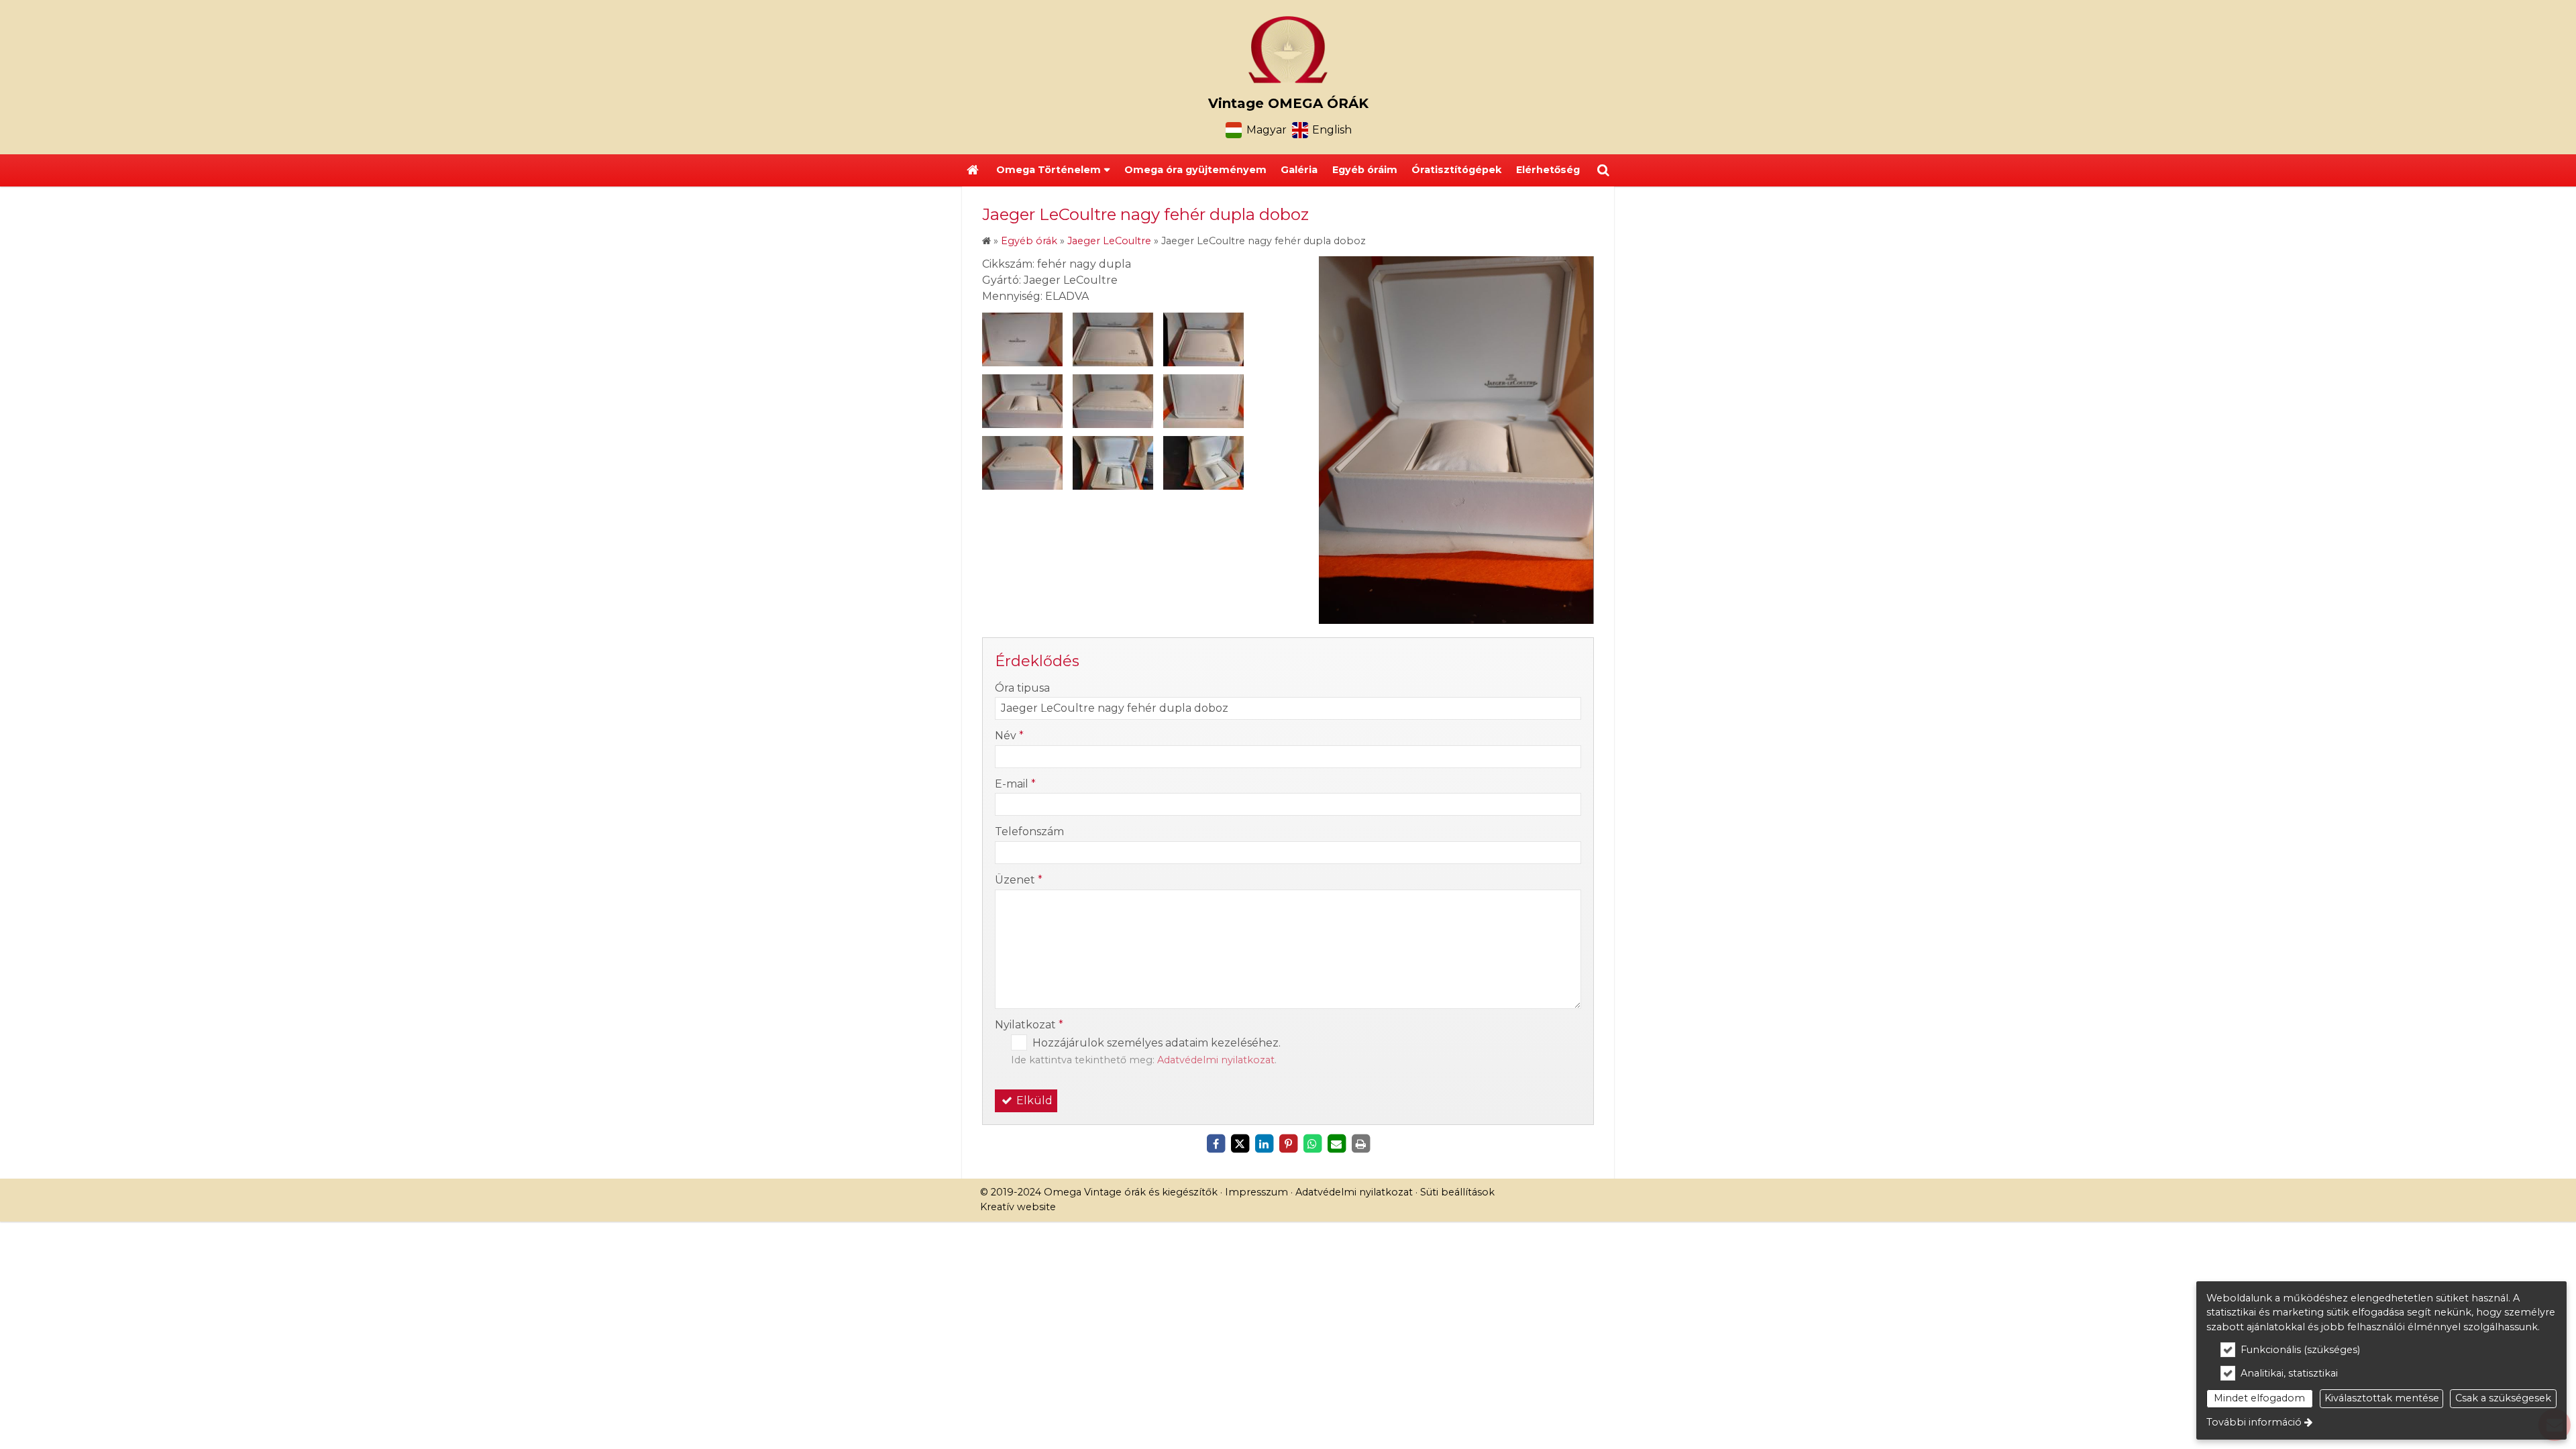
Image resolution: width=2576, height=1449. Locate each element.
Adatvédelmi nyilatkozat (1216, 1060)
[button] (1603, 170)
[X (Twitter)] (1240, 1144)
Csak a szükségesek (2503, 1398)
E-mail (1015, 784)
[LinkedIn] (1264, 1144)
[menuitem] (973, 170)
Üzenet (1019, 880)
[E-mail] (1336, 1144)
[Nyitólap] (1288, 50)
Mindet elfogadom (2259, 1398)
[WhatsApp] (1312, 1144)
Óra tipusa (1022, 688)
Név (1009, 736)
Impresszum (1256, 1192)
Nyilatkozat (1029, 1025)
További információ (2254, 1422)
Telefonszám (1029, 831)
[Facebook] (1216, 1144)
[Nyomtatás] (1360, 1144)
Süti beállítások (1457, 1192)
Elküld (1033, 1101)
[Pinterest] (1288, 1144)
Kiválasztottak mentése (2382, 1398)
